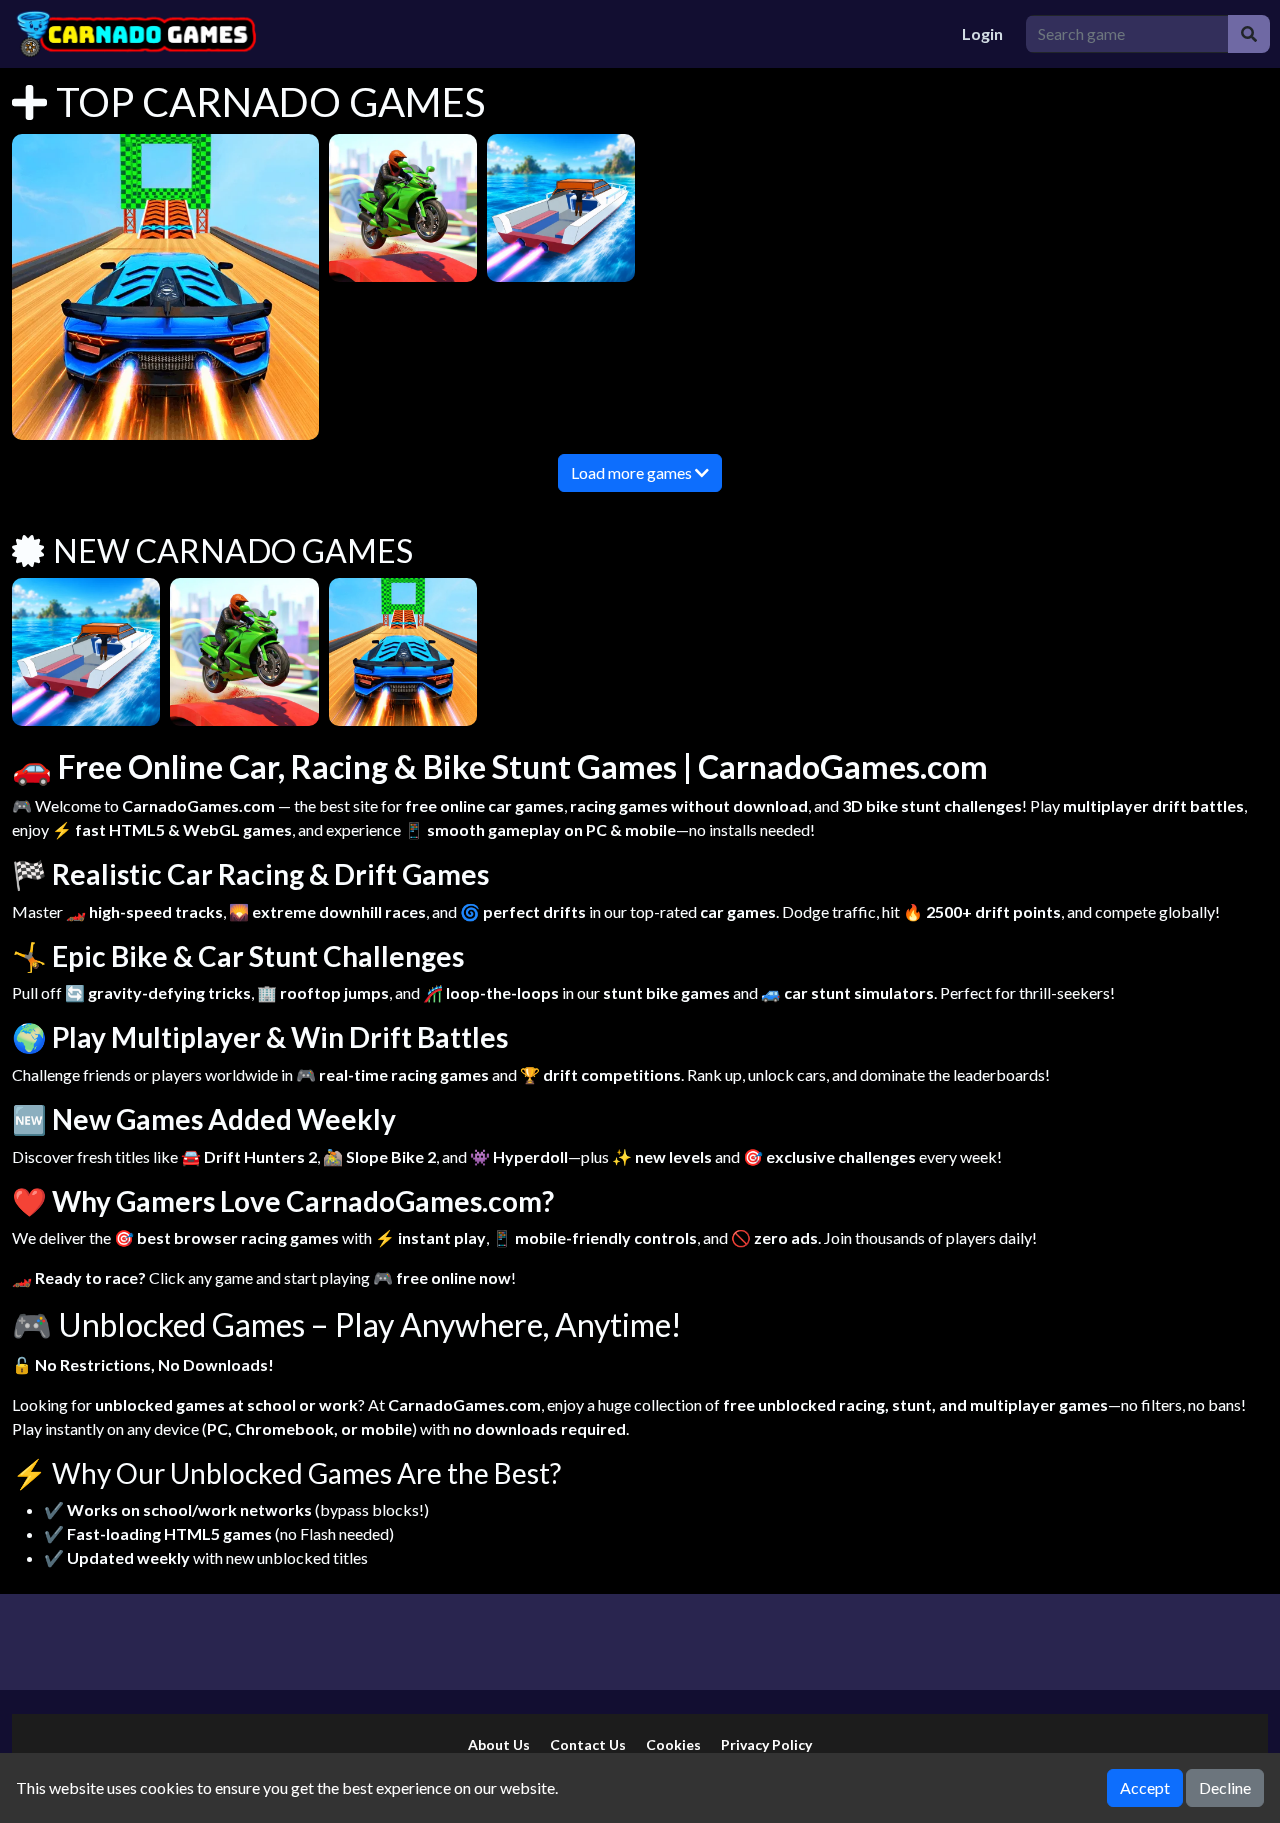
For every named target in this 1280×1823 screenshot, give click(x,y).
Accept (1145, 1787)
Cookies (673, 1744)
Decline (1225, 1787)
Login (982, 33)
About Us (499, 1744)
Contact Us (588, 1744)
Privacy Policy (766, 1744)
